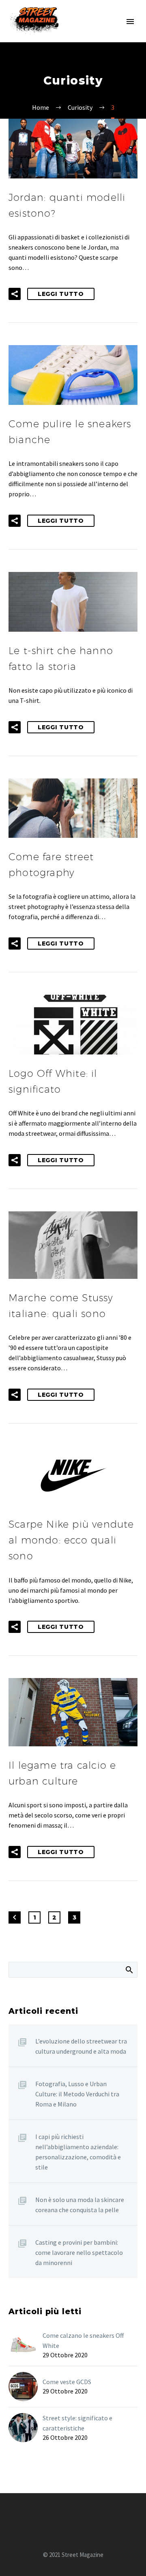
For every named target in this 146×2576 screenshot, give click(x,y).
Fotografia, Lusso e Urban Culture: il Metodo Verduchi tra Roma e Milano (77, 2094)
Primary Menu (130, 22)
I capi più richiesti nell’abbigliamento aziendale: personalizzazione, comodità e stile (78, 2152)
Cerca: (129, 1969)
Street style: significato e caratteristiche (77, 2423)
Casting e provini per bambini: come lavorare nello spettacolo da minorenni (79, 2252)
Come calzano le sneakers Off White (83, 2340)
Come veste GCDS (67, 2382)
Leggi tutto (61, 294)
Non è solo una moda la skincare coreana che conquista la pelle (80, 2205)
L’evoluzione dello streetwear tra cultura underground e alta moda (81, 2046)
